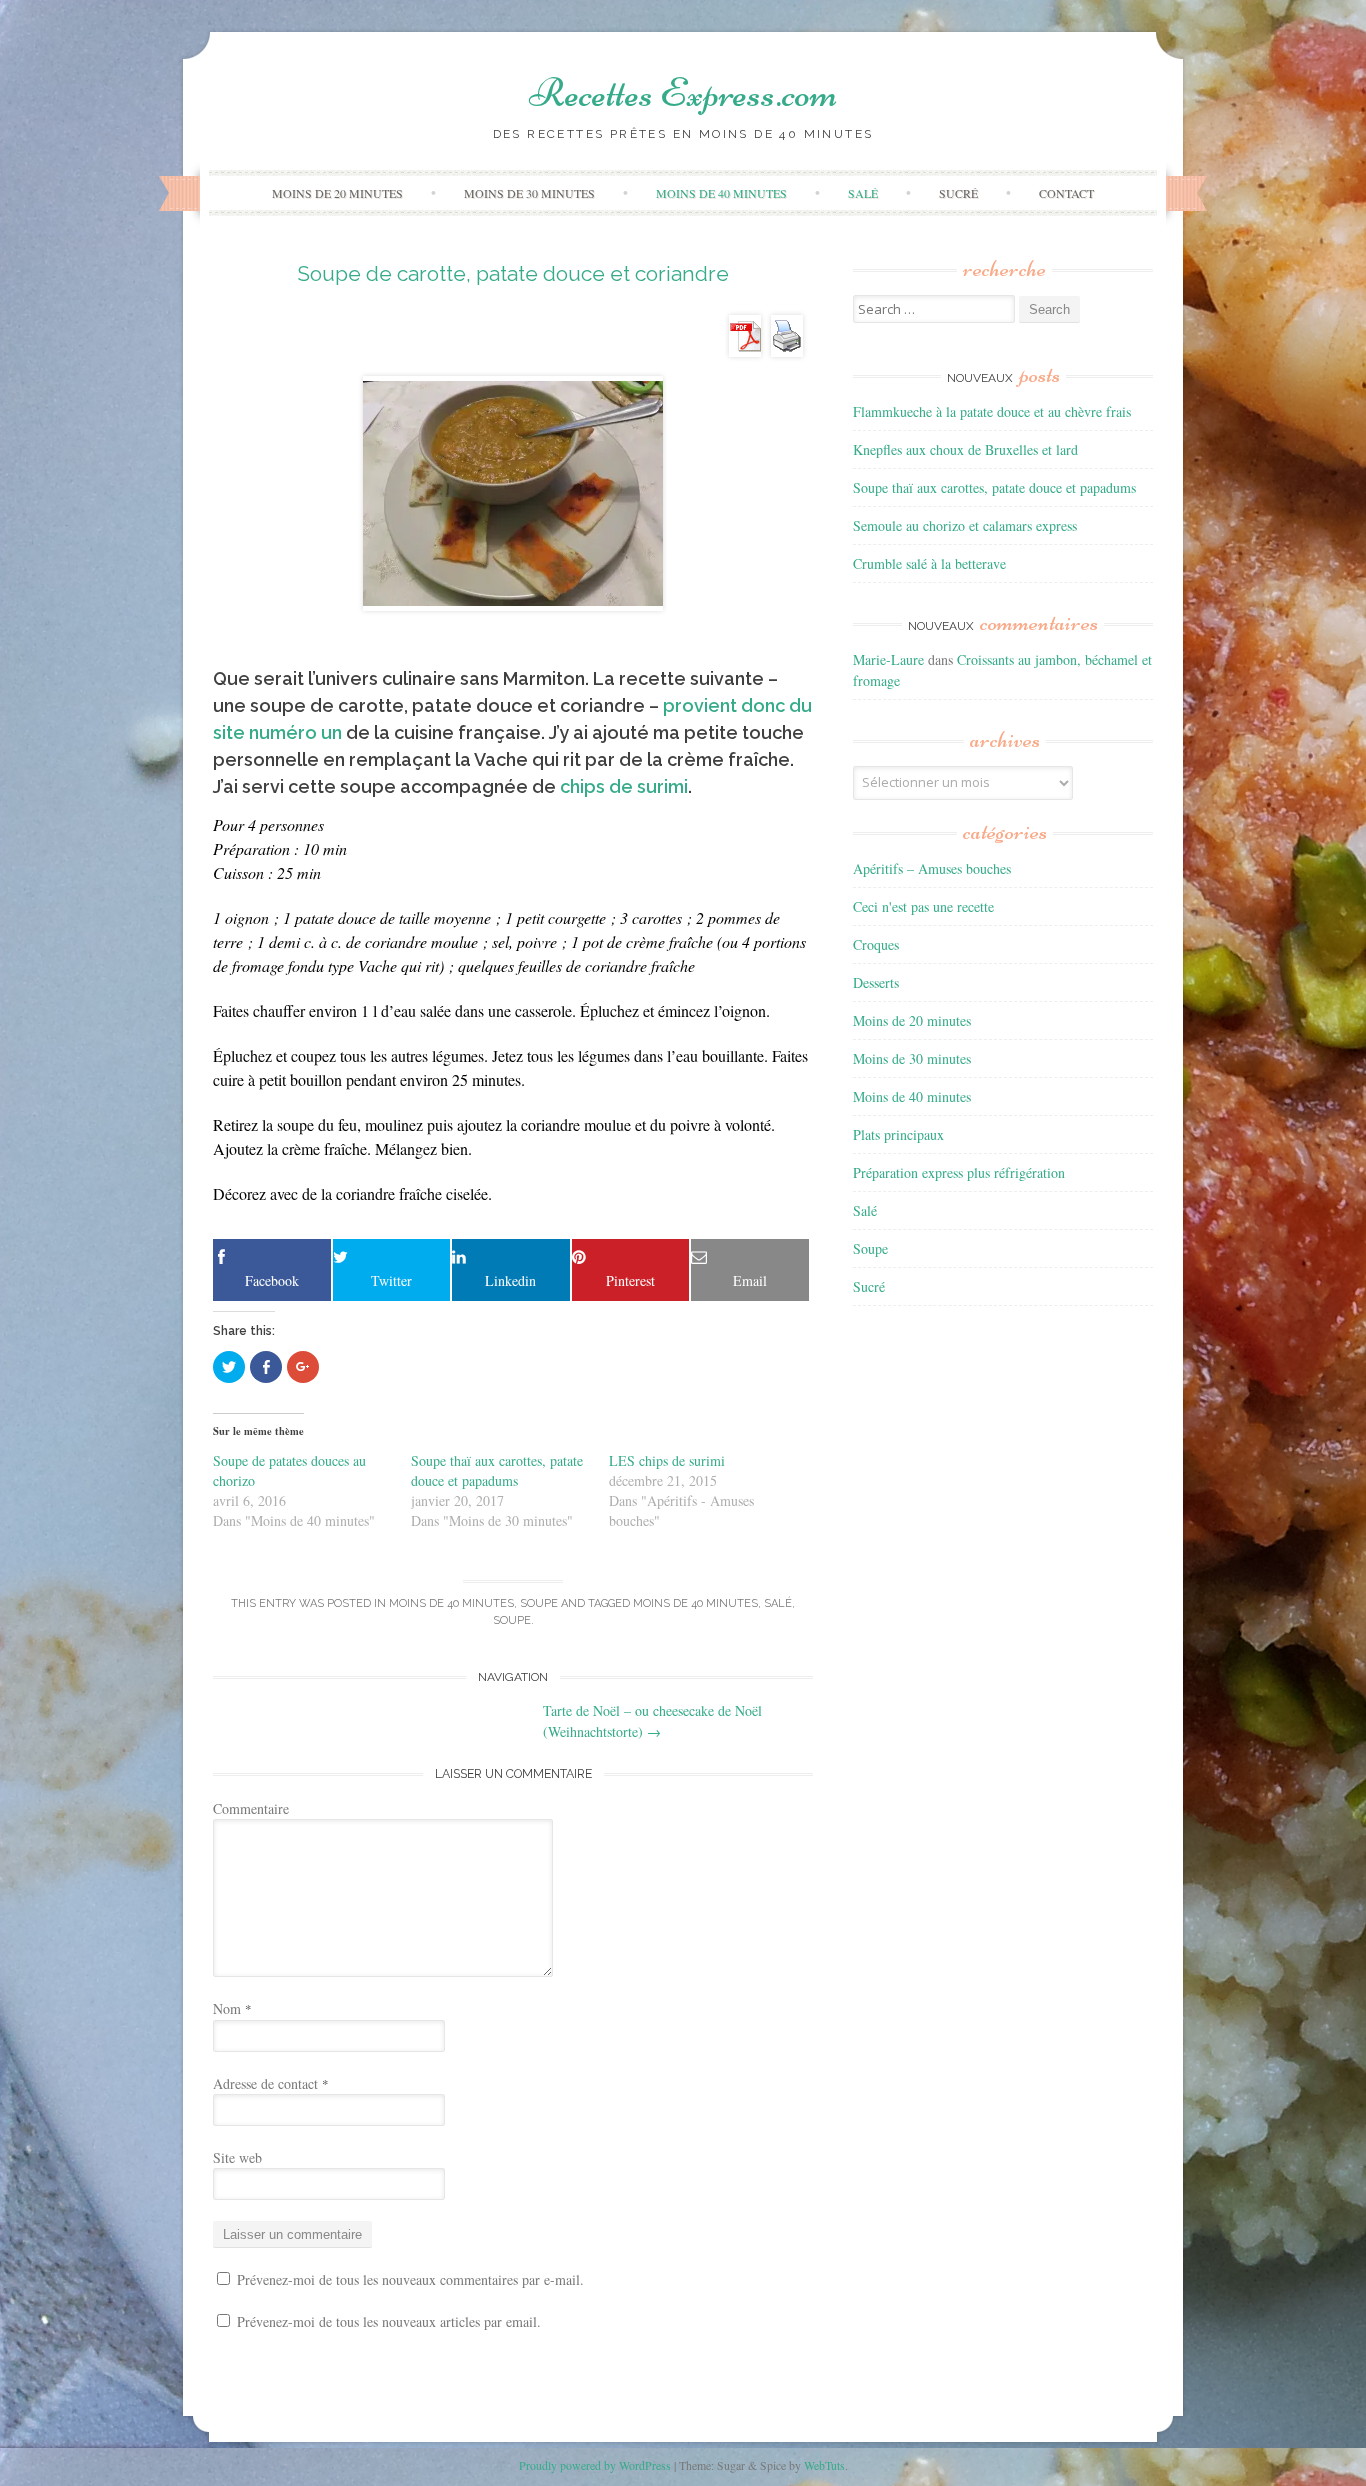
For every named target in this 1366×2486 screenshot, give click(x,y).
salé (778, 1603)
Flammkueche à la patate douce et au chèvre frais (992, 411)
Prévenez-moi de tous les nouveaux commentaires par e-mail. (410, 2279)
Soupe (539, 1603)
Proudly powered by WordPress (595, 2465)
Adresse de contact (271, 2083)
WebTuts (824, 2465)
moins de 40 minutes (695, 1603)
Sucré (958, 193)
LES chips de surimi (667, 1460)
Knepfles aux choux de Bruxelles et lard (965, 449)
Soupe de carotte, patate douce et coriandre (513, 273)
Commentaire (251, 1808)
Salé (863, 193)
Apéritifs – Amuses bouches (932, 868)
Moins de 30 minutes (529, 193)
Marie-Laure (888, 659)
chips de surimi (624, 786)
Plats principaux (898, 1134)
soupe (512, 1620)
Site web (237, 2157)
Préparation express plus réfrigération (959, 1172)
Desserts (876, 982)
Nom (232, 2008)
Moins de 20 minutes (337, 193)
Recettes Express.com (683, 93)
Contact (1066, 193)
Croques (876, 944)
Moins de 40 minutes (721, 193)
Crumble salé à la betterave (929, 563)
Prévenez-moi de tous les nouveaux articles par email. (389, 2321)
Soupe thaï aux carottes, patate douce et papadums (497, 1470)
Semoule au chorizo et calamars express (965, 525)
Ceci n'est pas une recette (923, 906)
